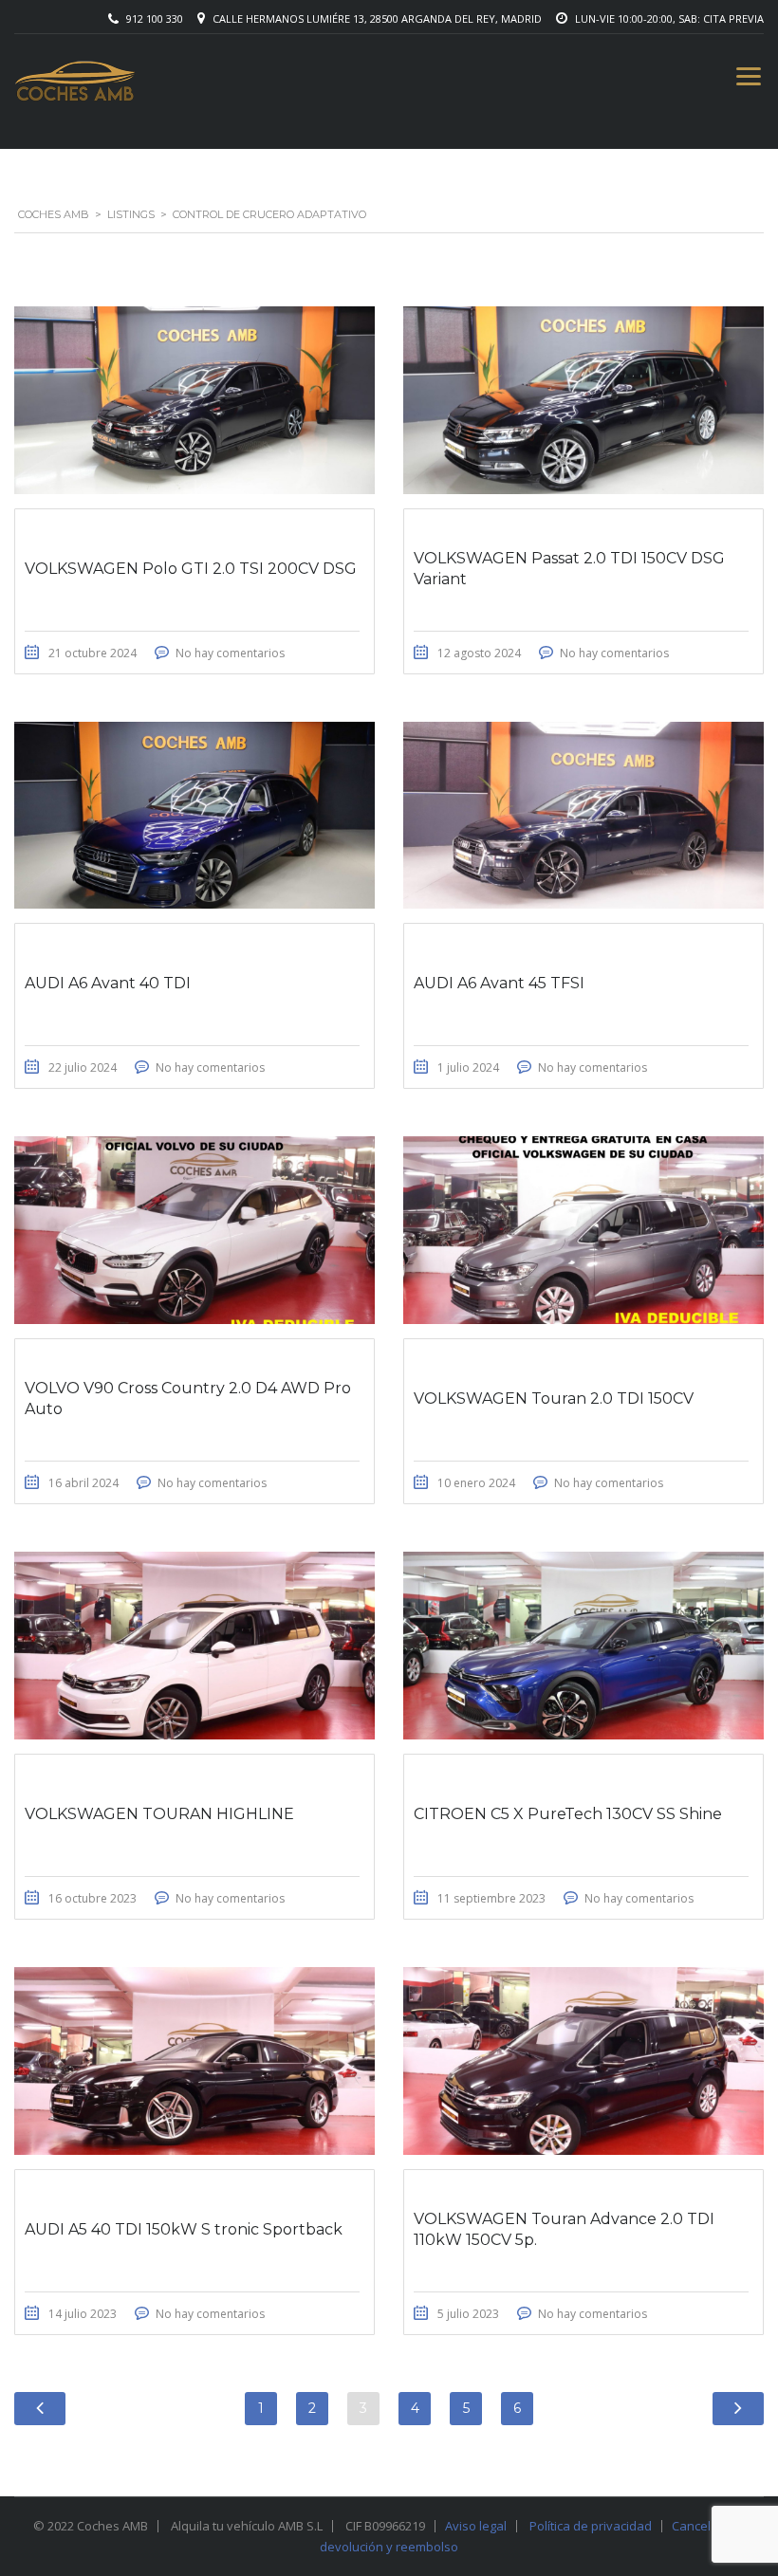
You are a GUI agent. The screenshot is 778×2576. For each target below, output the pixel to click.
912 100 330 (155, 18)
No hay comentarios (230, 653)
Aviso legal (476, 2526)
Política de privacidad (591, 2526)
